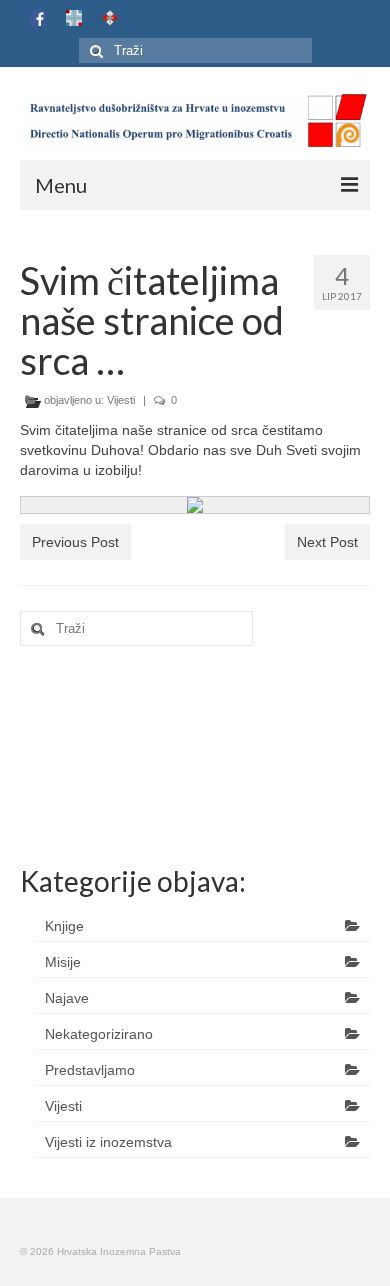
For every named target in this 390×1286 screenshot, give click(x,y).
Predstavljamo (90, 1070)
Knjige (64, 926)
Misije (63, 962)
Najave (67, 998)
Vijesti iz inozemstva (108, 1142)
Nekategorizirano (99, 1034)
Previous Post (75, 542)
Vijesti (121, 400)
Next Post (327, 542)
